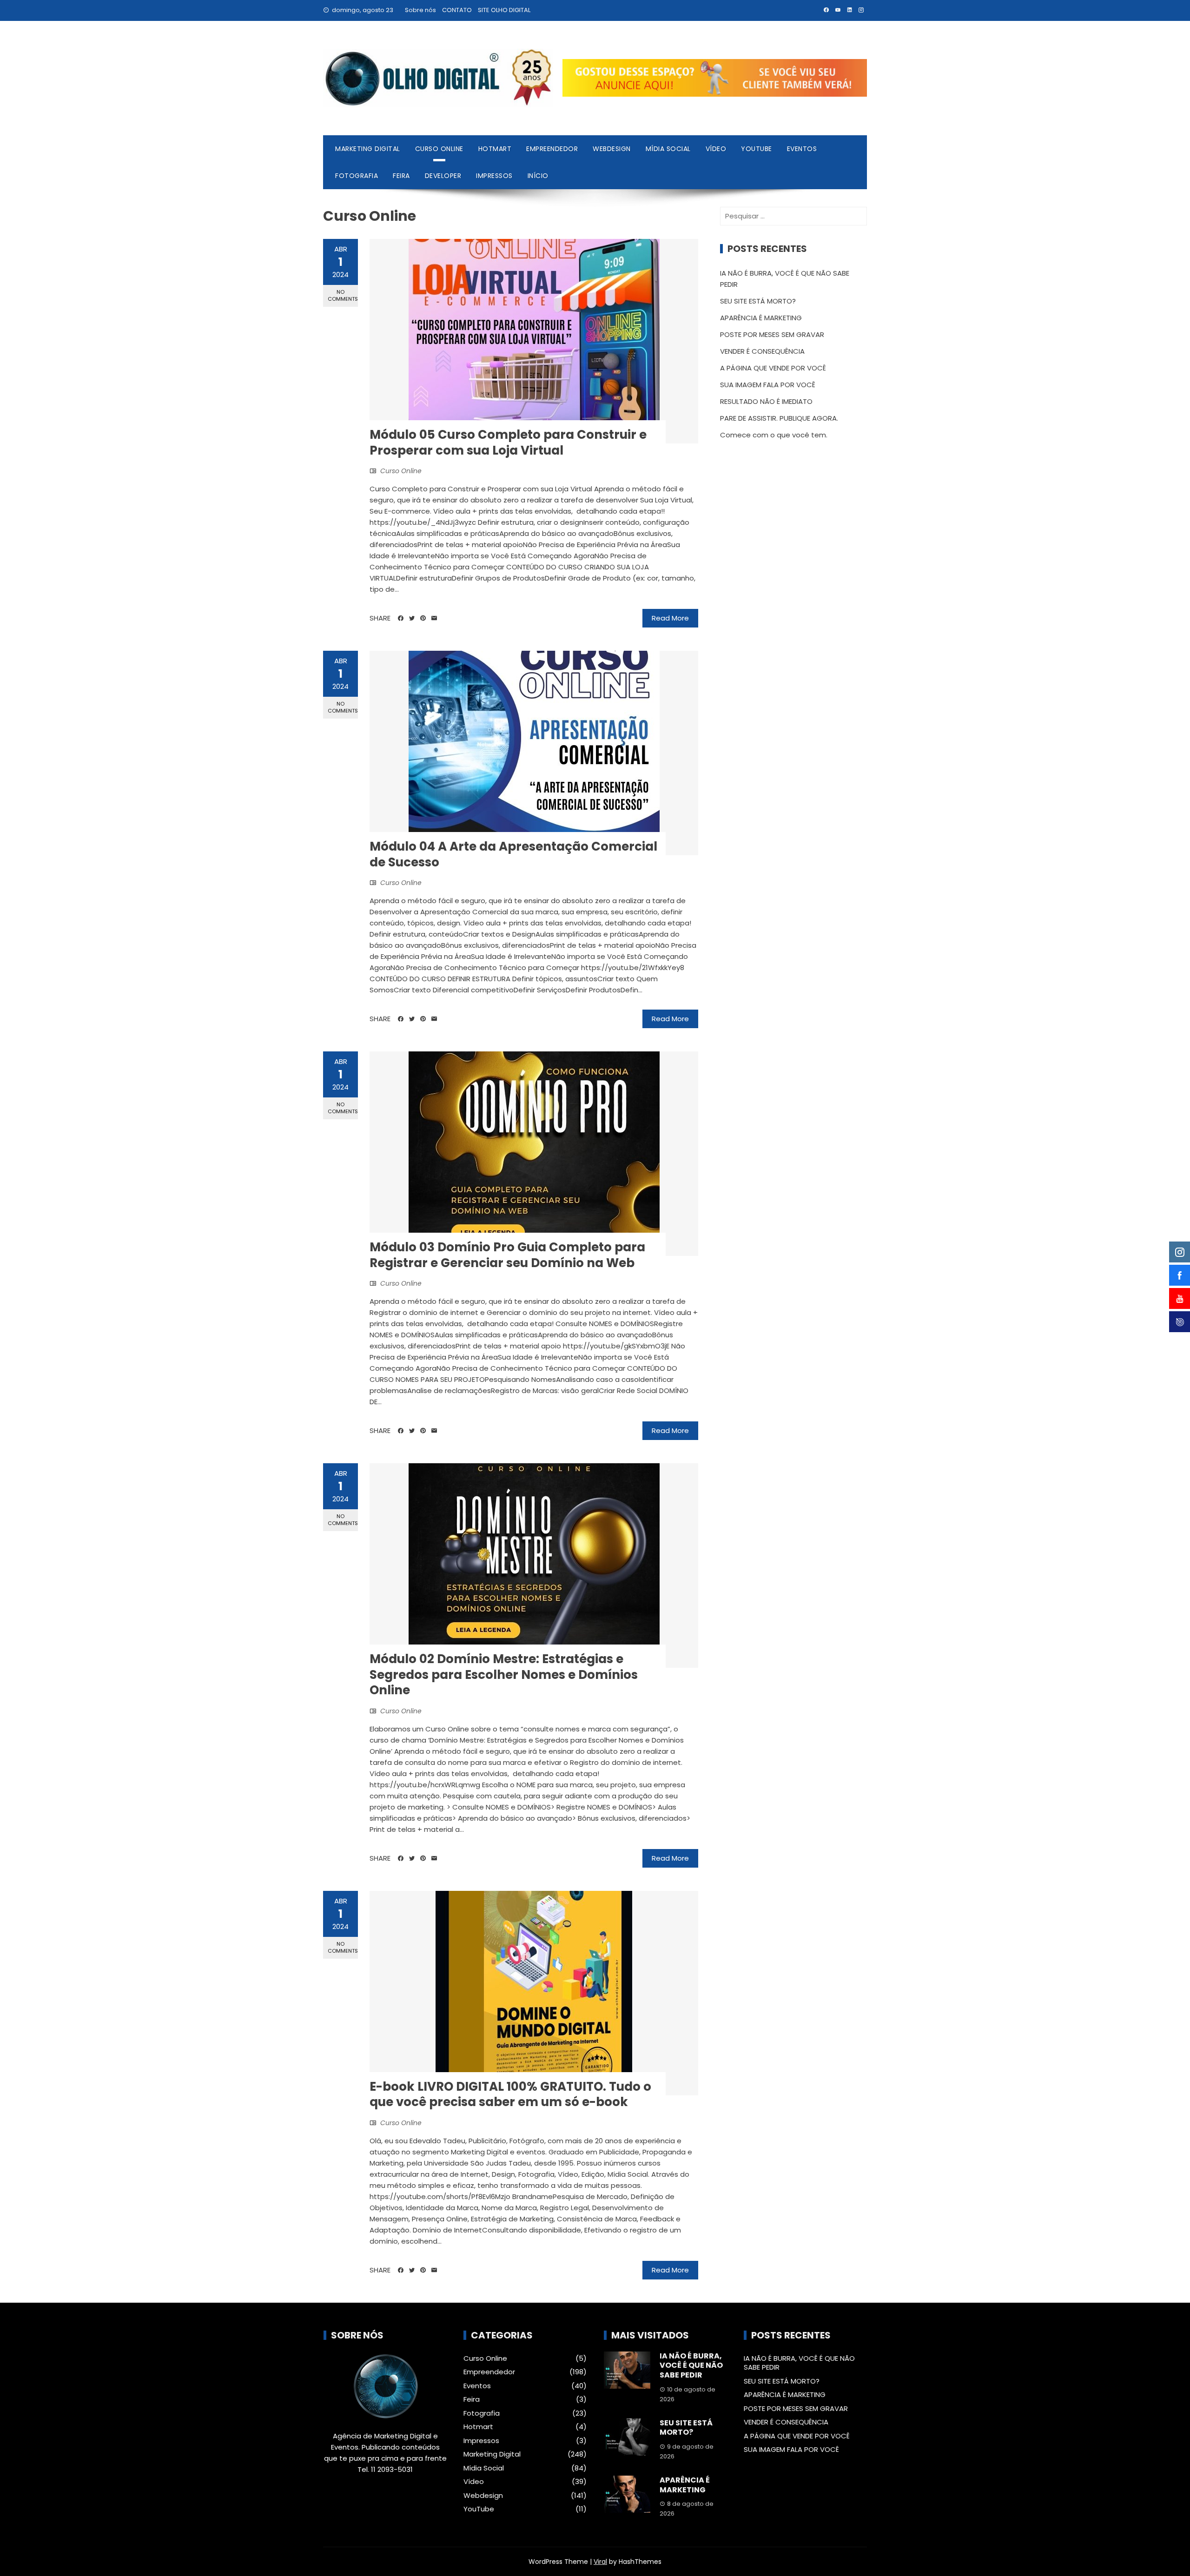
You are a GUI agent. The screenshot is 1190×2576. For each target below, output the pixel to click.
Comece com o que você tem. (774, 435)
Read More (670, 618)
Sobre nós (420, 10)
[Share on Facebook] (401, 618)
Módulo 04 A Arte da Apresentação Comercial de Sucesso (513, 854)
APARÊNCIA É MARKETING (761, 318)
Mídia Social (668, 149)
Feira (401, 176)
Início (538, 176)
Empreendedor (552, 149)
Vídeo (716, 149)
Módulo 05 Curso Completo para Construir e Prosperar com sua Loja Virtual (508, 443)
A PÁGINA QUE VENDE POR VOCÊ (773, 368)
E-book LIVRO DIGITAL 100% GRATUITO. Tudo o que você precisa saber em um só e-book (510, 2094)
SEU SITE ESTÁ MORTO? (758, 301)
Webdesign (612, 149)
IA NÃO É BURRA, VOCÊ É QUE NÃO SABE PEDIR (691, 2366)
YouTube (757, 149)
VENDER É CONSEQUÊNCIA (762, 351)
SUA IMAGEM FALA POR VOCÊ (768, 385)
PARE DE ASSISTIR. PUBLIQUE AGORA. (779, 418)
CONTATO (457, 10)
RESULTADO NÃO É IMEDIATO (766, 401)
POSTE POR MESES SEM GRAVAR (772, 334)
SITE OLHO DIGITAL (504, 10)
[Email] (434, 618)
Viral (600, 2562)
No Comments (343, 295)
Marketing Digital (368, 149)
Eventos (802, 149)
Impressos (494, 176)
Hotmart (495, 149)
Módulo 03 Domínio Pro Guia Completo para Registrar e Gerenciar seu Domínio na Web (507, 1255)
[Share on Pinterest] (423, 618)
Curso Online (439, 149)
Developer (443, 176)
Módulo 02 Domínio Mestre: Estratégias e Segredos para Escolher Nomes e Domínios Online (504, 1675)
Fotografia (357, 176)
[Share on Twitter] (412, 618)
